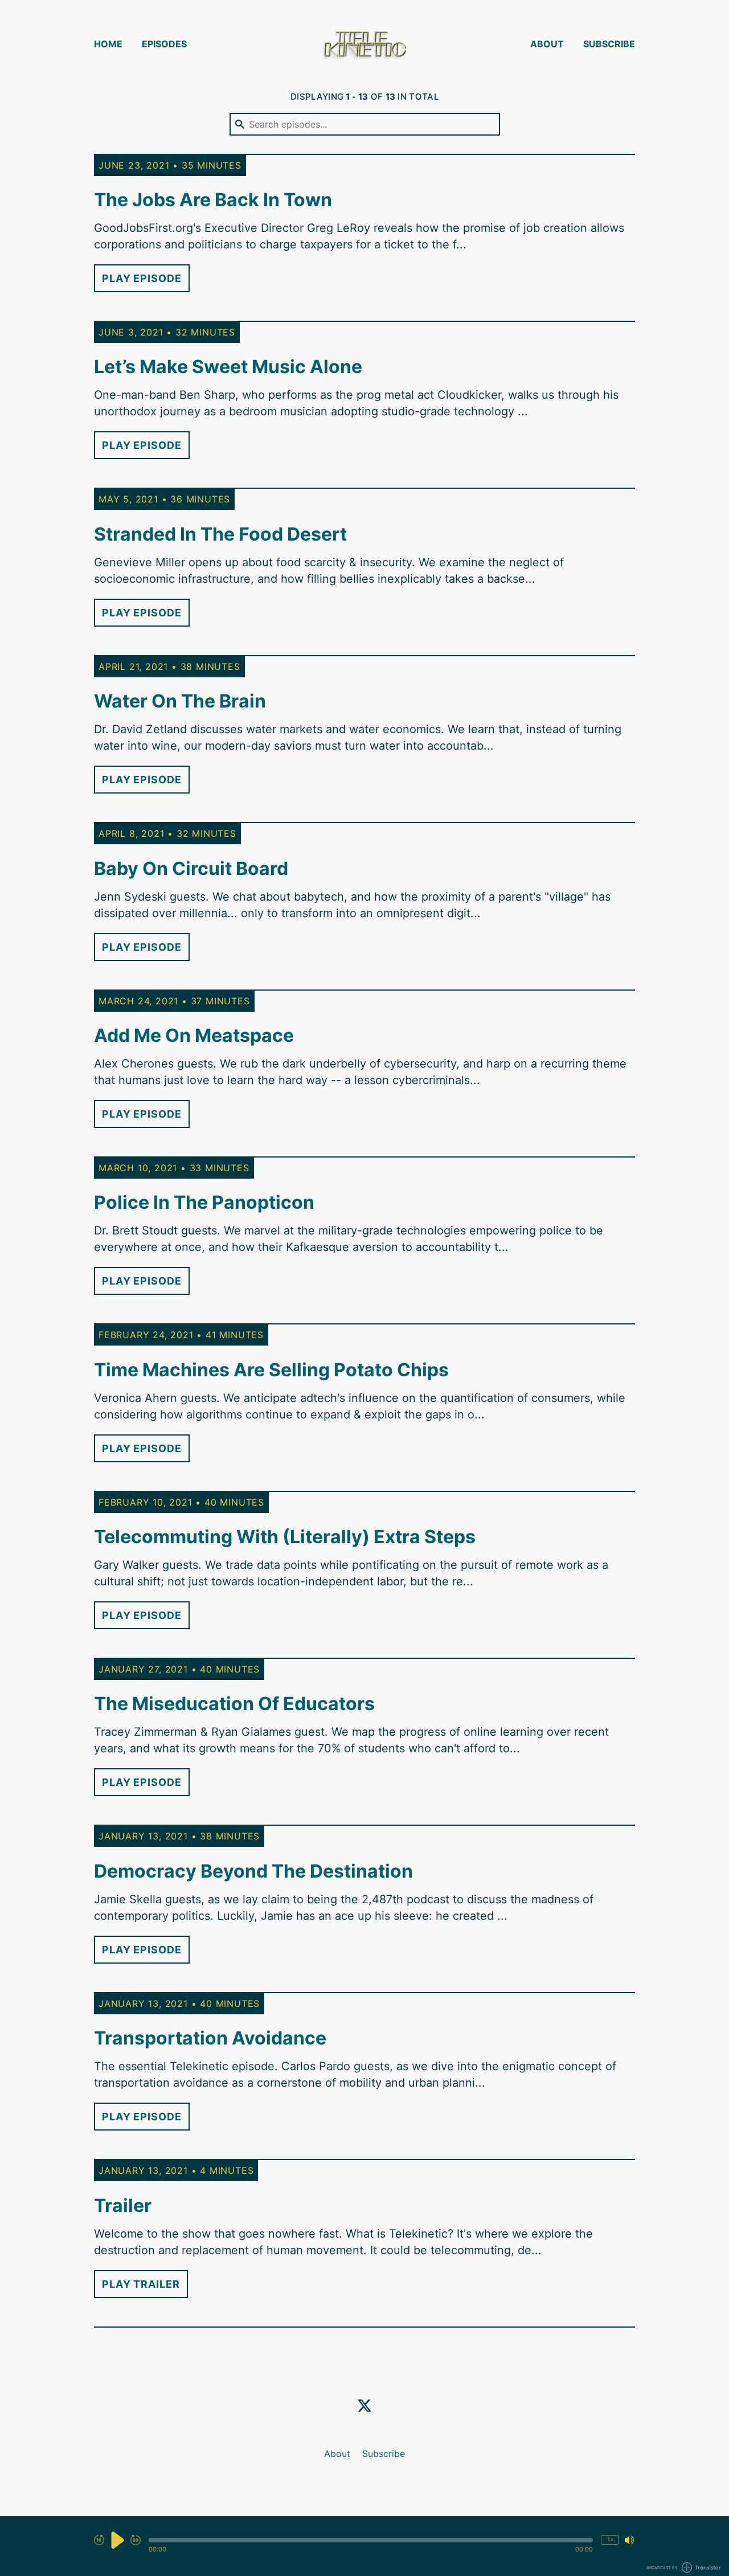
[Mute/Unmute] (629, 2540)
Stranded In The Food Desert (220, 534)
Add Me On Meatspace (194, 1035)
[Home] (364, 44)
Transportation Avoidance (210, 2038)
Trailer (123, 2205)
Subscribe (609, 44)
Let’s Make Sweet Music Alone (228, 367)
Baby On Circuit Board (191, 868)
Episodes (164, 44)
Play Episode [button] (142, 278)
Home (108, 44)
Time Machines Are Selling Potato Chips (271, 1370)
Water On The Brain (180, 701)
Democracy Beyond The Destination (253, 1871)
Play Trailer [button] (141, 2284)
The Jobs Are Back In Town (213, 200)
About (547, 44)
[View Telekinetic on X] (364, 2406)
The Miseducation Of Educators (234, 1704)
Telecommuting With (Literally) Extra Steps (285, 1537)
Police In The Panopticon (204, 1202)
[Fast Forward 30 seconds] (136, 2540)
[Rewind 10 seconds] (99, 2540)
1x (610, 2539)
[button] (371, 2540)
